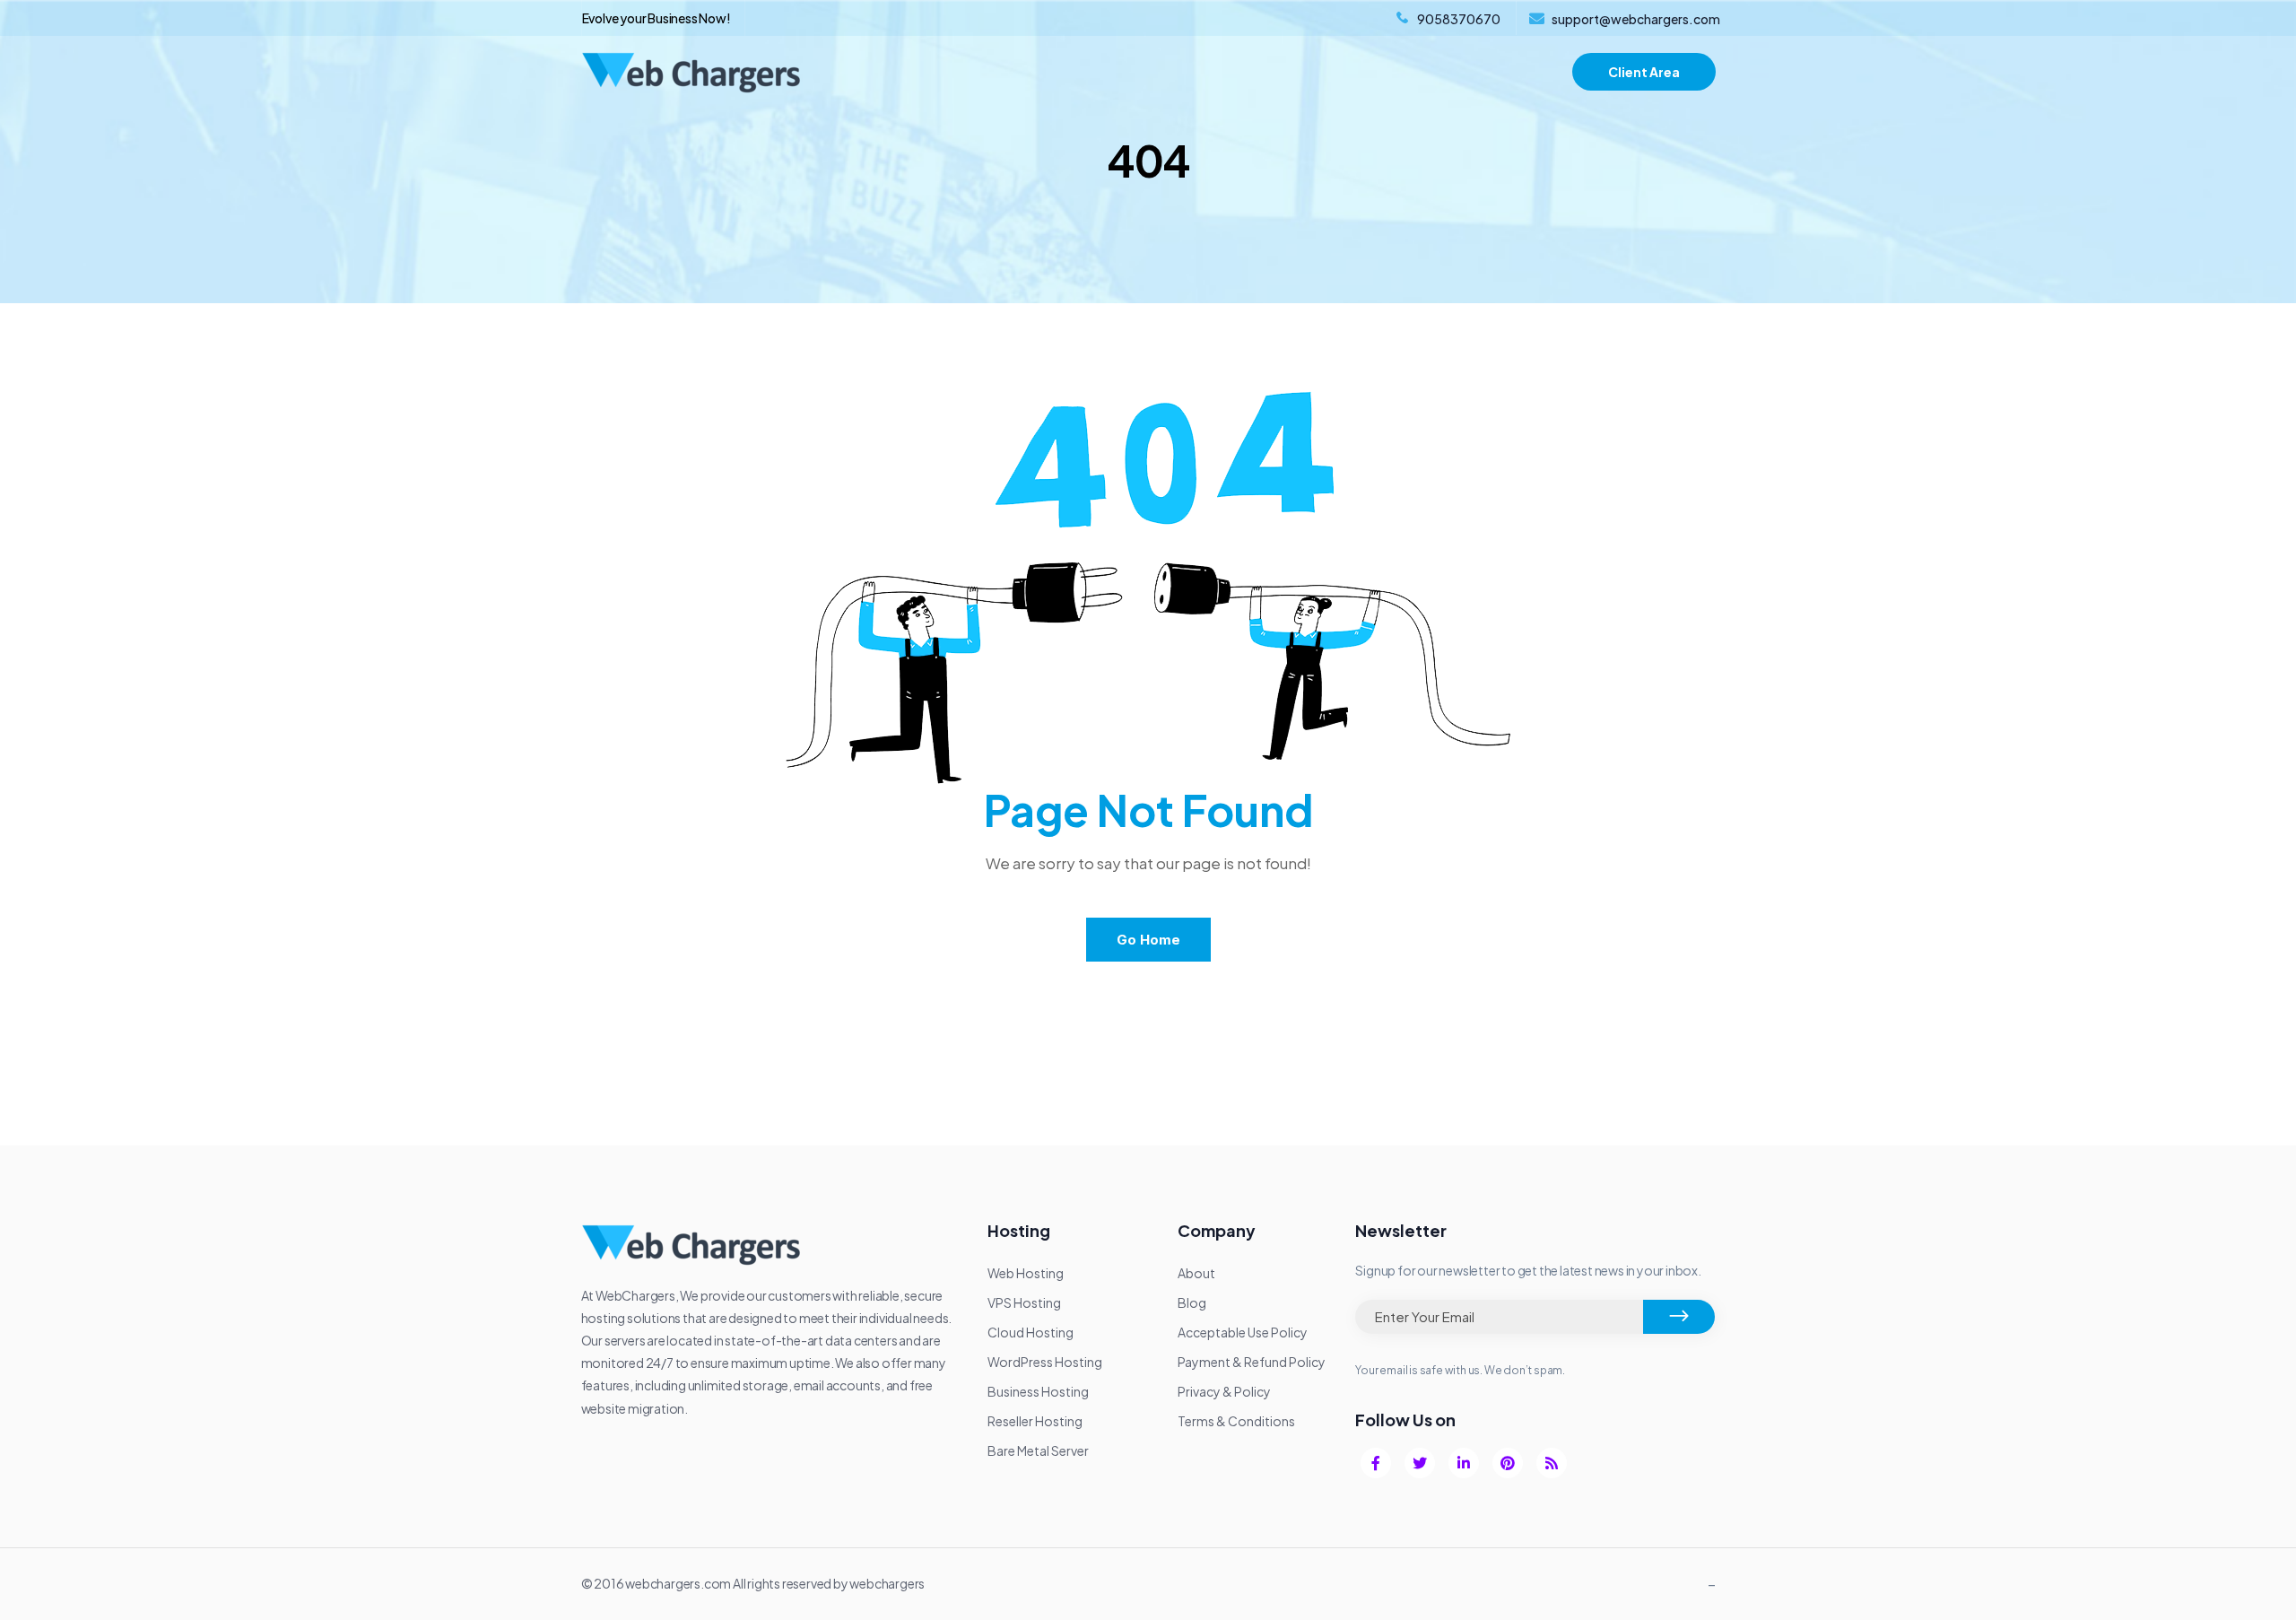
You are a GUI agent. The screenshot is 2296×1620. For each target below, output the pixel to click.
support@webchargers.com (1636, 19)
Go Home (1148, 940)
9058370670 (1459, 19)
